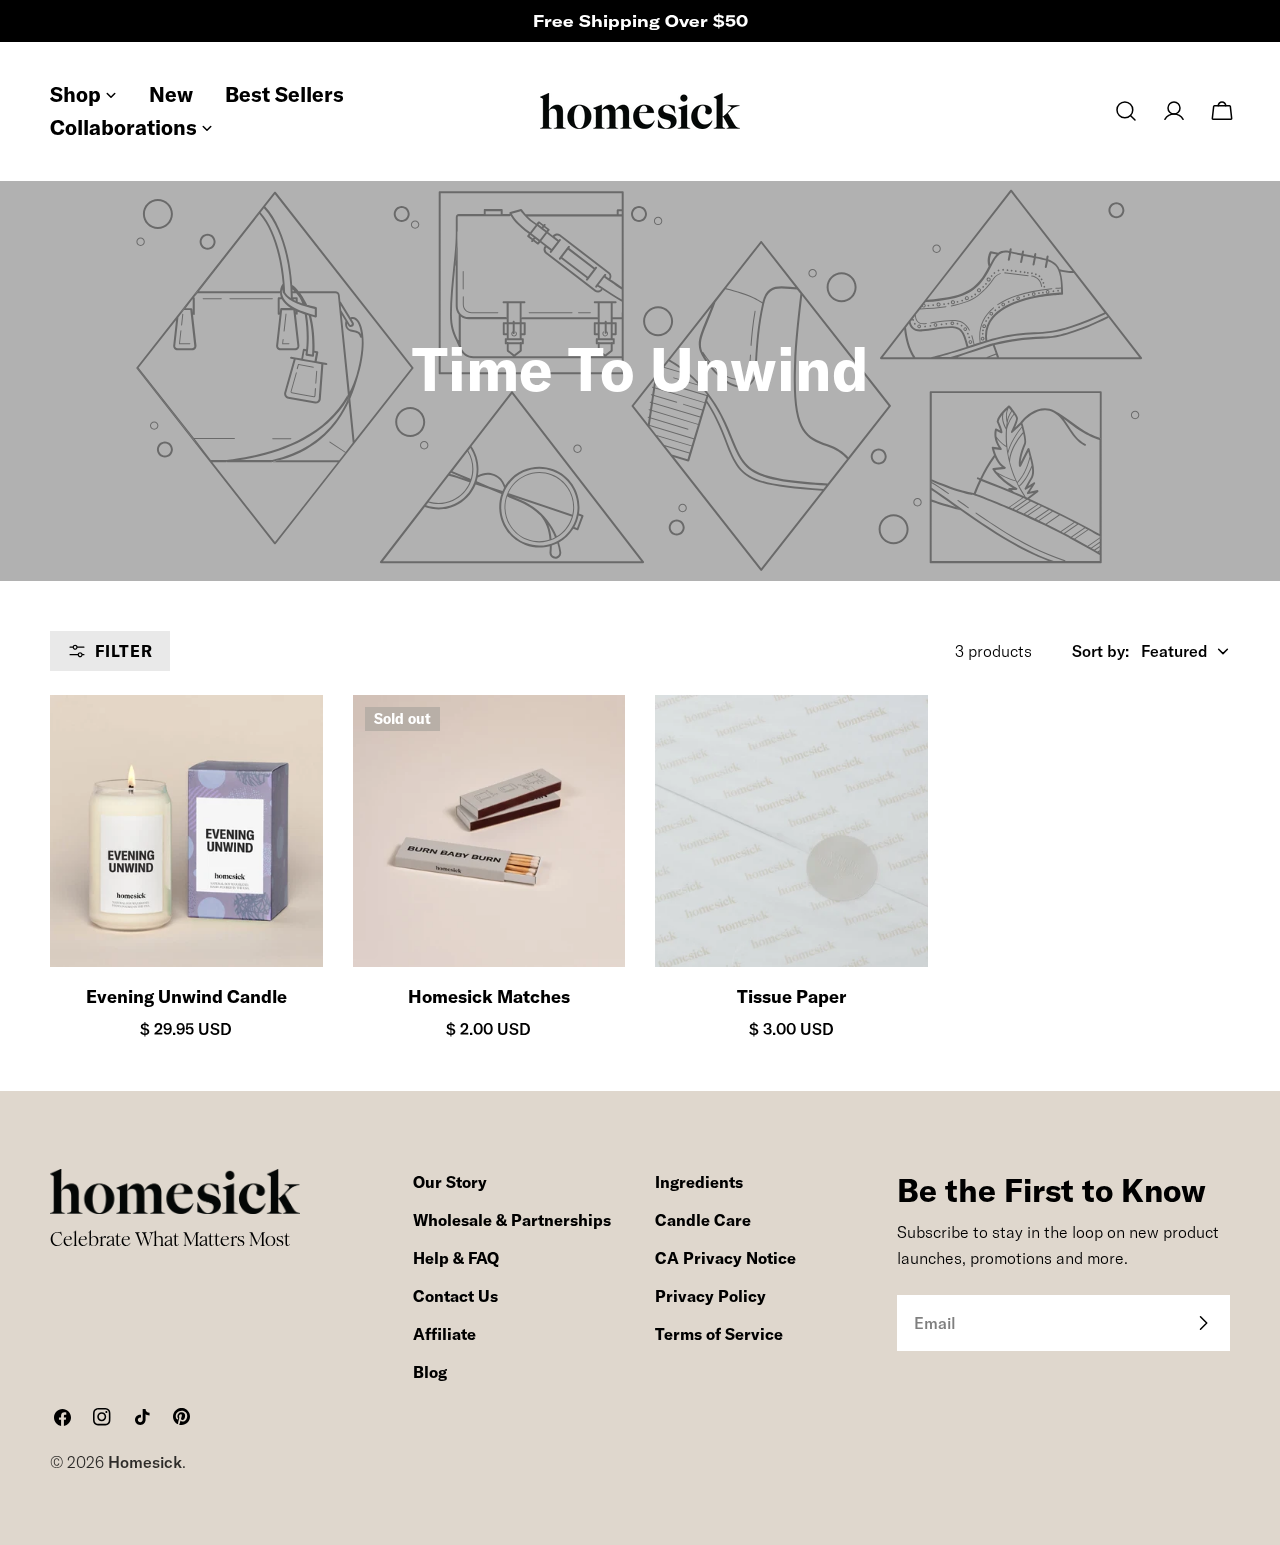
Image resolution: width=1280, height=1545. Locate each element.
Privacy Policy (710, 1296)
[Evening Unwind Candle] (186, 831)
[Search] (1126, 111)
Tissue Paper (791, 996)
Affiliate (444, 1334)
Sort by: (1100, 651)
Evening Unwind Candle (186, 996)
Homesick (145, 1462)
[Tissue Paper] (791, 831)
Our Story (450, 1182)
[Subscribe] (1203, 1323)
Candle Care (703, 1220)
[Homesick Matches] (489, 831)
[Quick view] (290, 743)
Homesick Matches (489, 996)
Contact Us (455, 1296)
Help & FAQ (456, 1258)
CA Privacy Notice (725, 1258)
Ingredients (699, 1182)
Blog (430, 1372)
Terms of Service (719, 1334)
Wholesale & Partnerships (512, 1220)
